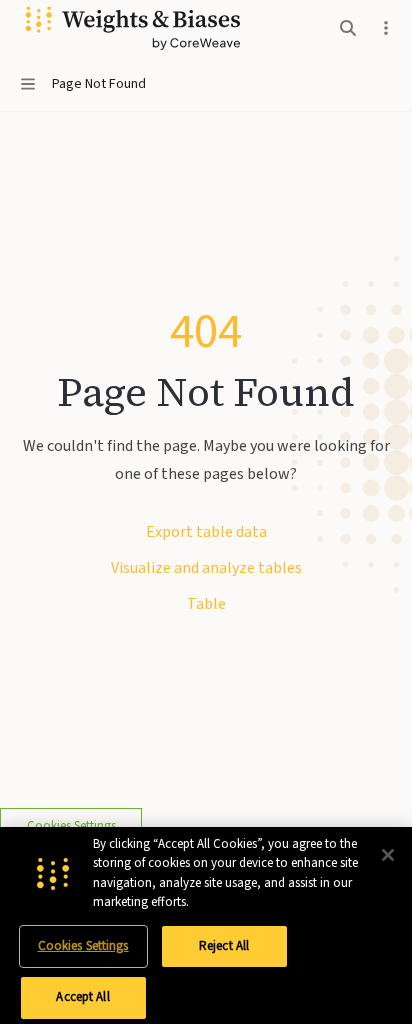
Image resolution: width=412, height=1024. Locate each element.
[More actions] (386, 28)
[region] (206, 925)
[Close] (388, 855)
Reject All (224, 946)
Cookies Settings (83, 946)
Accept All (82, 997)
